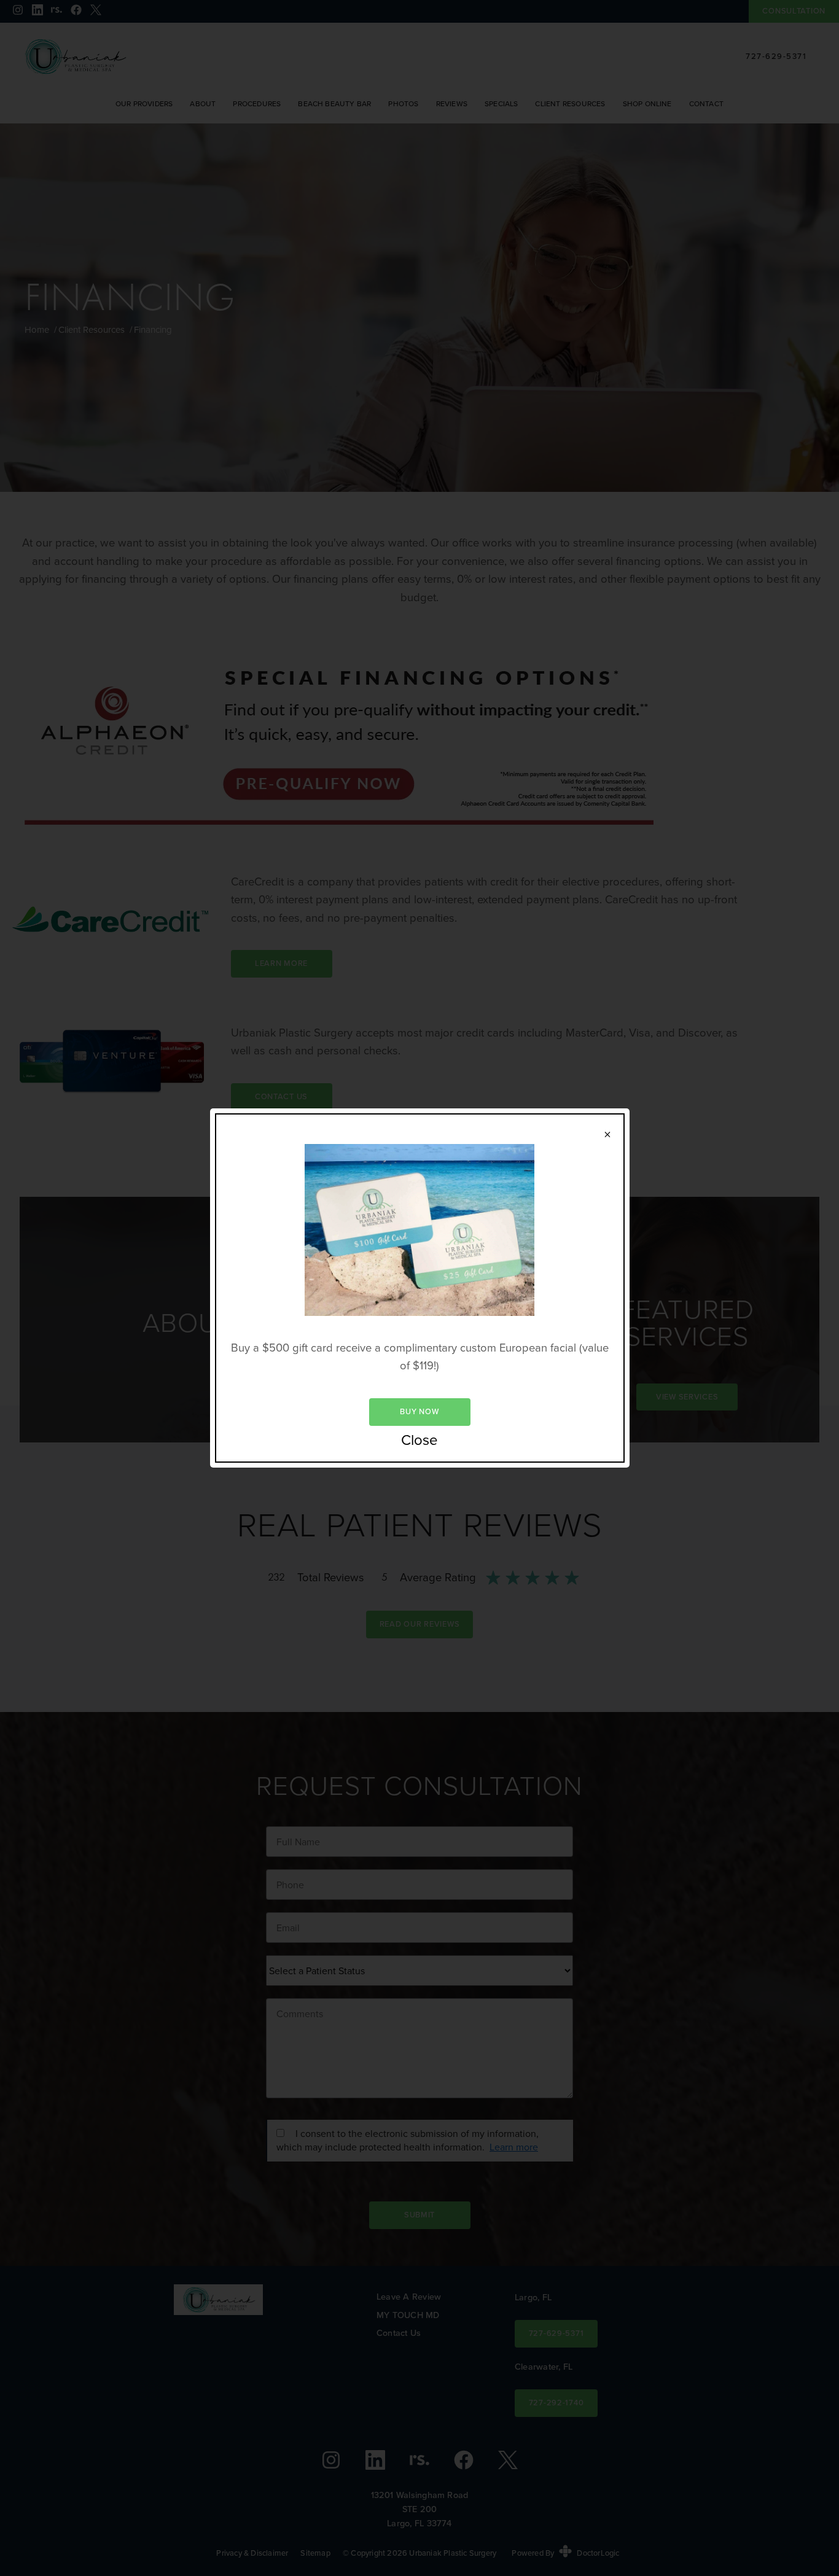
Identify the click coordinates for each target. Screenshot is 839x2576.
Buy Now (419, 1411)
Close (419, 1441)
